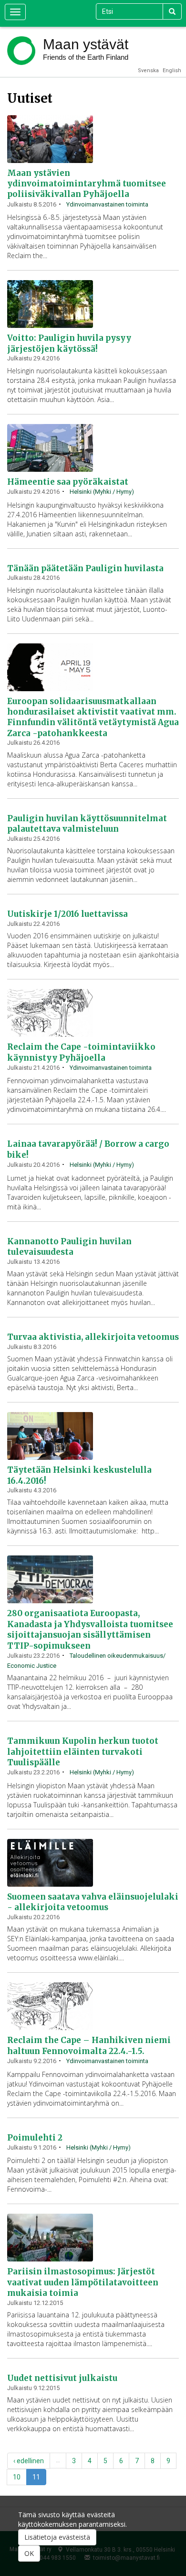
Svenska (148, 71)
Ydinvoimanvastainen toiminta (107, 204)
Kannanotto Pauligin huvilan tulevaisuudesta (69, 1247)
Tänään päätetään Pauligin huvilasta (85, 568)
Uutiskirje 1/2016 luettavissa (67, 914)
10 (17, 2477)
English (172, 71)
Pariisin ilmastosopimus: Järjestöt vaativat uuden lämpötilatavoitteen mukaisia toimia (83, 2282)
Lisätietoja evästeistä (57, 2537)
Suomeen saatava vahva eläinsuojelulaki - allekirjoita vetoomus (93, 1902)
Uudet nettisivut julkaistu (62, 2378)
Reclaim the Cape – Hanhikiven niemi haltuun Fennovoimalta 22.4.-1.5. (89, 2045)
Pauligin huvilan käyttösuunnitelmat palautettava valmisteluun (87, 824)
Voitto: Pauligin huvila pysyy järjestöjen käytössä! (69, 343)
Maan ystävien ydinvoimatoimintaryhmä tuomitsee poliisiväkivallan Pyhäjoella (87, 184)
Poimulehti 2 (35, 2138)
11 (36, 2477)
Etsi (172, 11)
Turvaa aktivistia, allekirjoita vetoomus (93, 1337)
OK (29, 2553)
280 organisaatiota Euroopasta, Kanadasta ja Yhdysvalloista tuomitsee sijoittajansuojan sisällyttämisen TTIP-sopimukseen (90, 1629)
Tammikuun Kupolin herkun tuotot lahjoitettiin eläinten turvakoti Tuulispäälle (83, 1752)
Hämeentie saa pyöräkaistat (68, 482)
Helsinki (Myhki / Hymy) (102, 492)
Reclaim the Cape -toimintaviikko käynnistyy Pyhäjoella (81, 1052)
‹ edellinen (29, 2461)
